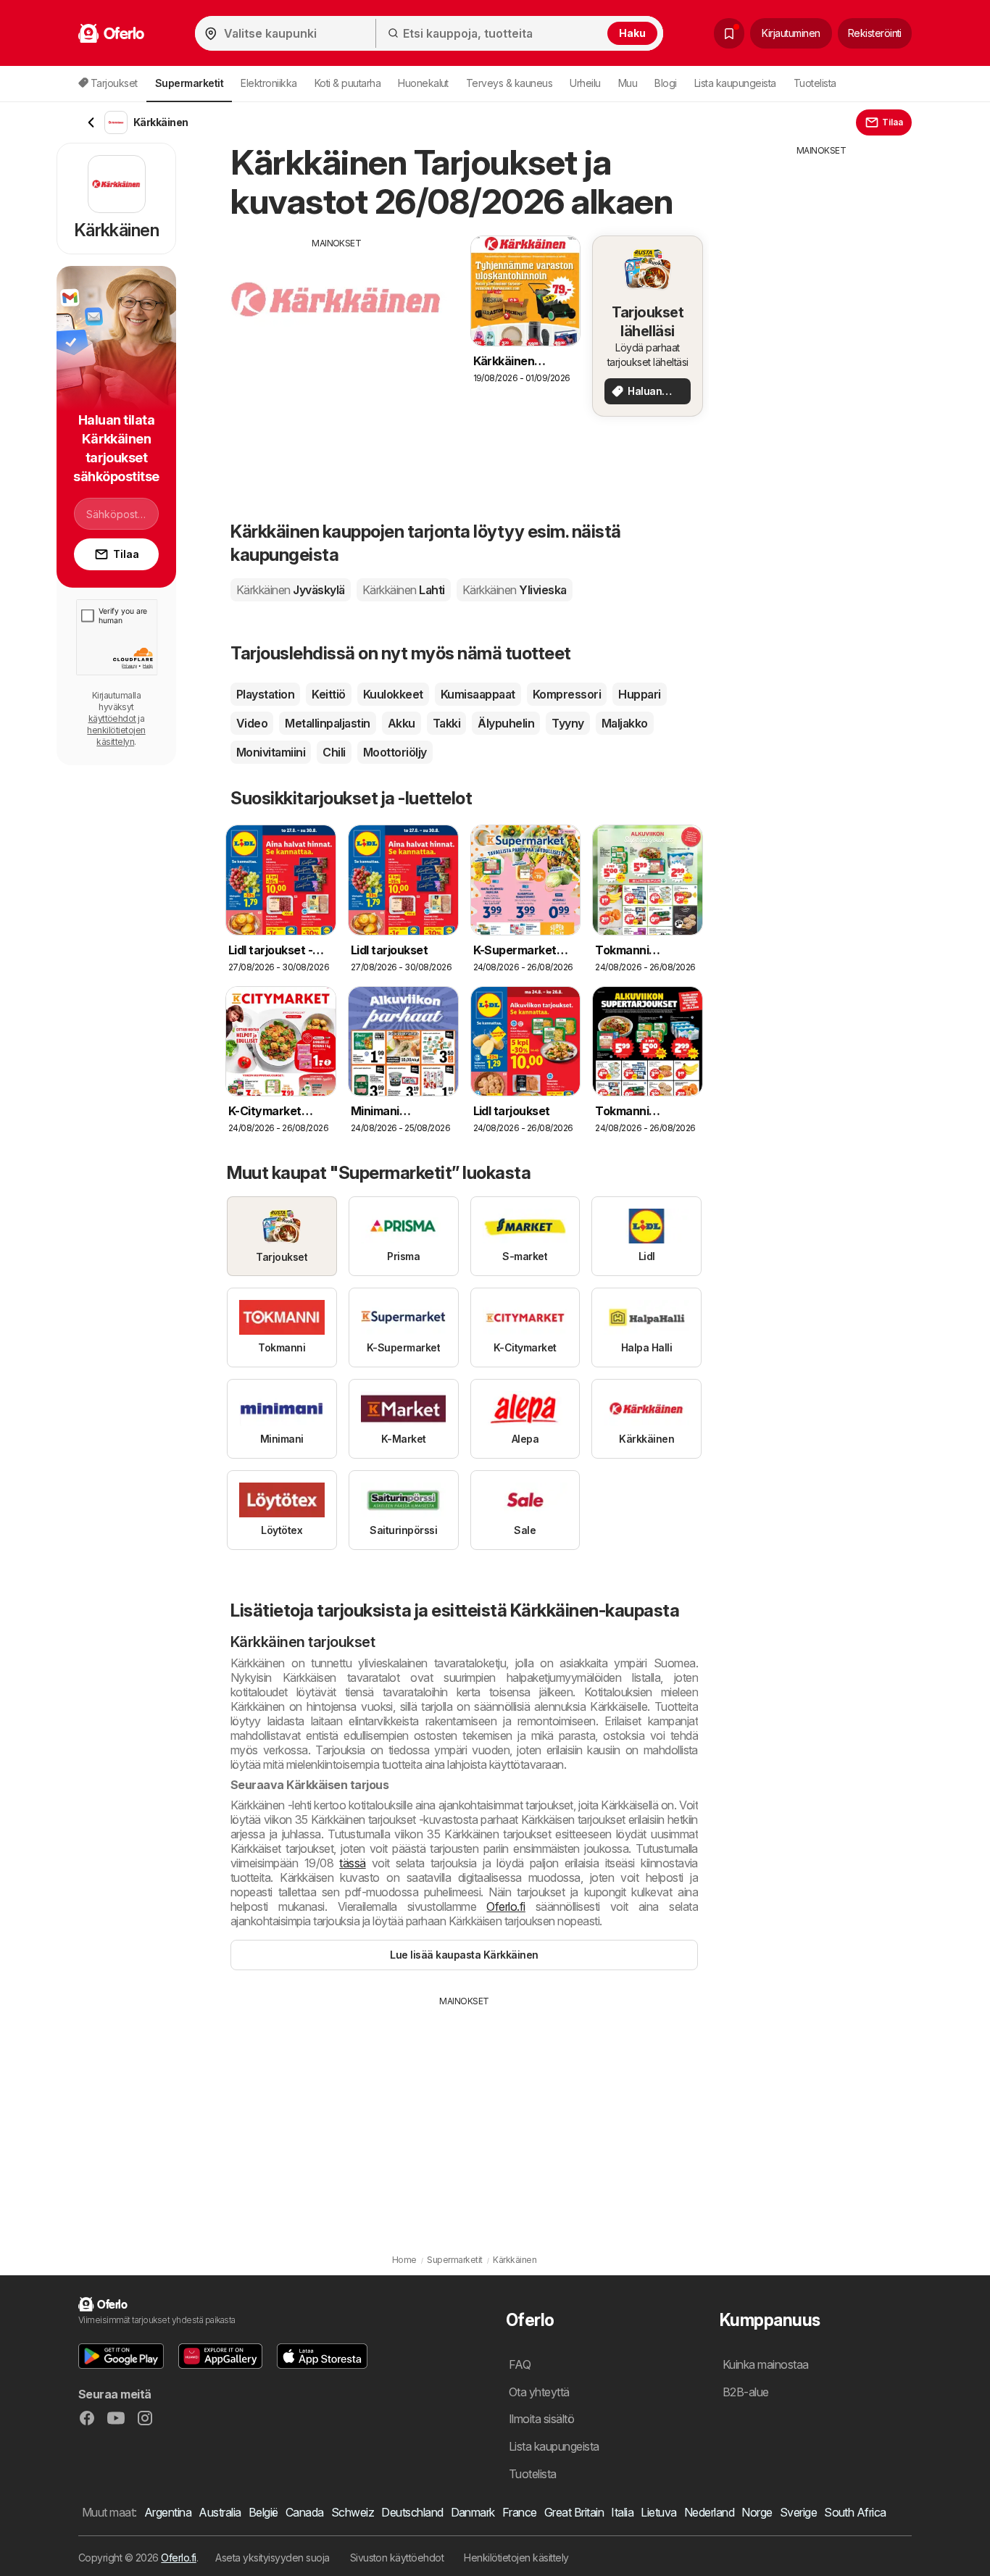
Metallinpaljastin (327, 723)
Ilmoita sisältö (541, 2419)
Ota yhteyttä (539, 2392)
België (263, 2512)
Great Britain (574, 2512)
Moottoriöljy (395, 752)
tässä (352, 1863)
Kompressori (567, 694)
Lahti (404, 590)
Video (252, 723)
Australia (220, 2512)
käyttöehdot (112, 718)
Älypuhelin (506, 723)
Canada (305, 2512)
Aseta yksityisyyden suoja (272, 2558)
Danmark (473, 2512)
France (520, 2512)
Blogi (665, 83)
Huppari (639, 694)
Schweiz (353, 2512)
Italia (622, 2512)
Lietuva (658, 2512)
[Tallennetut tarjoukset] (729, 33)
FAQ (520, 2364)
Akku (402, 723)
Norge (757, 2512)
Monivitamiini (271, 752)
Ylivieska (515, 590)
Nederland (709, 2512)
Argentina (168, 2512)
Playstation (265, 694)
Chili (334, 752)
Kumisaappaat (478, 694)
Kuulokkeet (393, 694)
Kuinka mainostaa (766, 2364)
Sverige (798, 2512)
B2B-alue (746, 2392)
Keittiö (328, 694)
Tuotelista (815, 83)
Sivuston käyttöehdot (397, 2558)
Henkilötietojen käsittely (516, 2558)
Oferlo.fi (506, 1906)
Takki (446, 723)
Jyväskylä (291, 590)
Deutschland (412, 2512)
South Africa (855, 2512)
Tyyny (567, 723)
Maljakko (625, 723)
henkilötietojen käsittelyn (116, 736)
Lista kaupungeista (735, 83)
